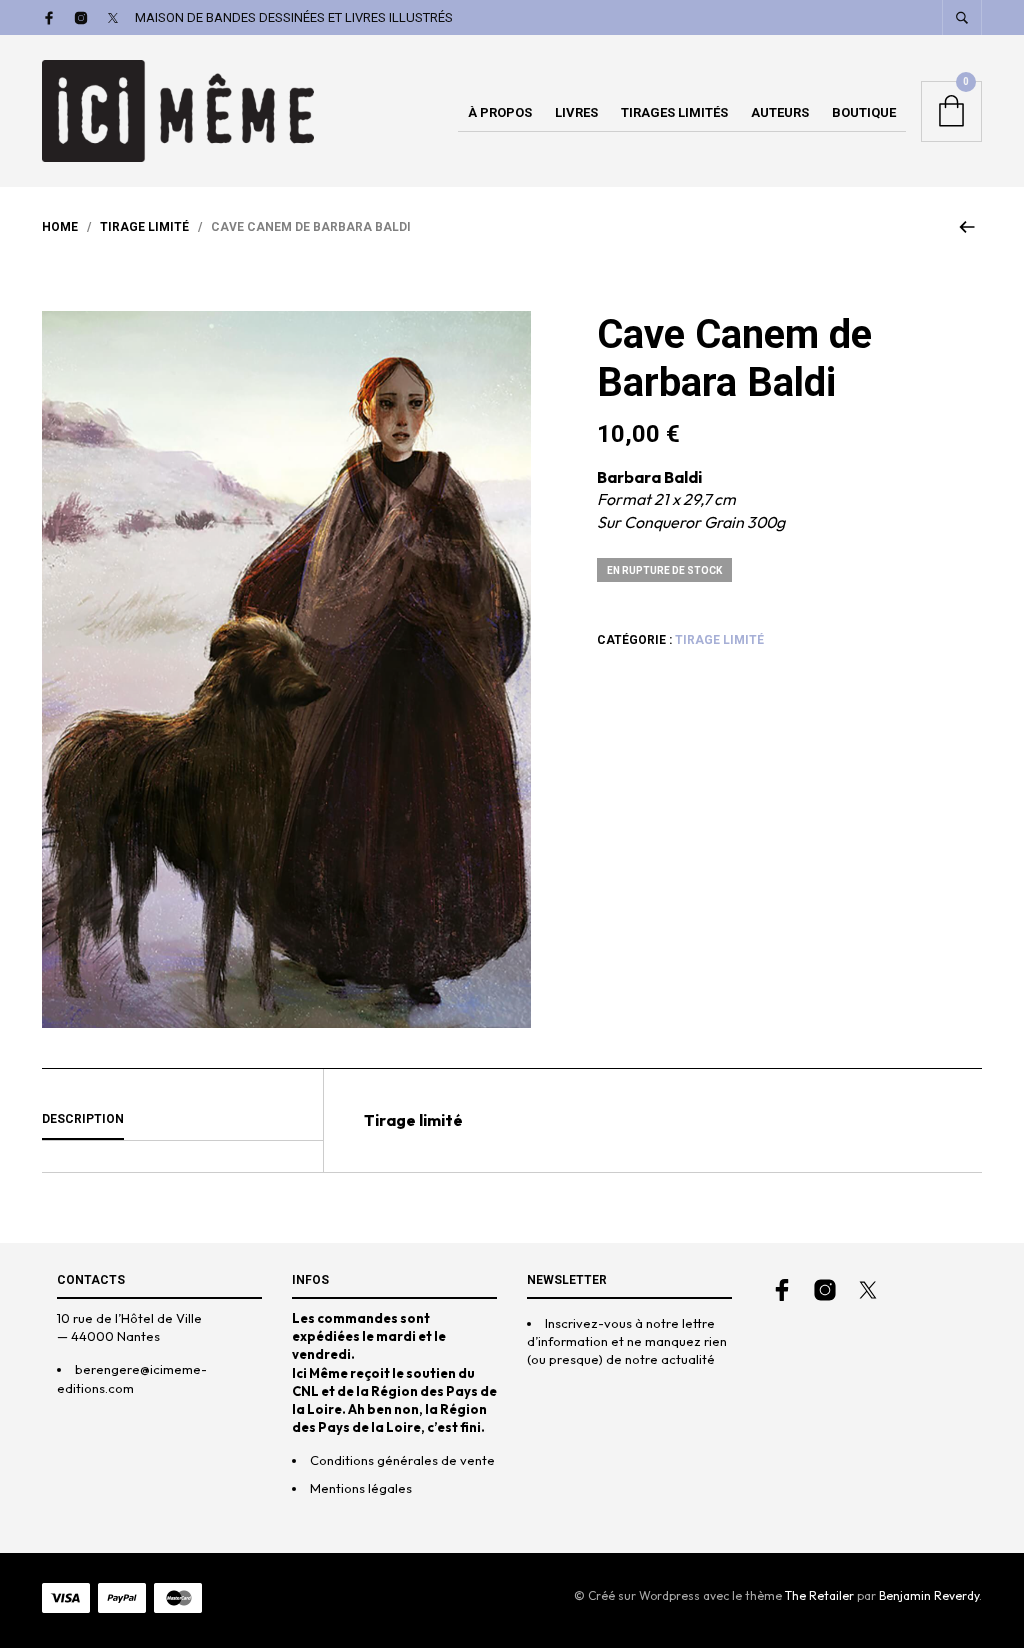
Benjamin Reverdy (929, 1595)
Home (60, 227)
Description (83, 1119)
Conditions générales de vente (402, 1460)
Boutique (864, 112)
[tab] (182, 1120)
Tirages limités (674, 112)
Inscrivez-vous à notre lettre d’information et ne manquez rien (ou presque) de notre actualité (627, 1341)
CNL (305, 1391)
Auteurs (780, 112)
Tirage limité (144, 227)
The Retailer (819, 1595)
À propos (500, 112)
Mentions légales (361, 1488)
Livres (576, 112)
